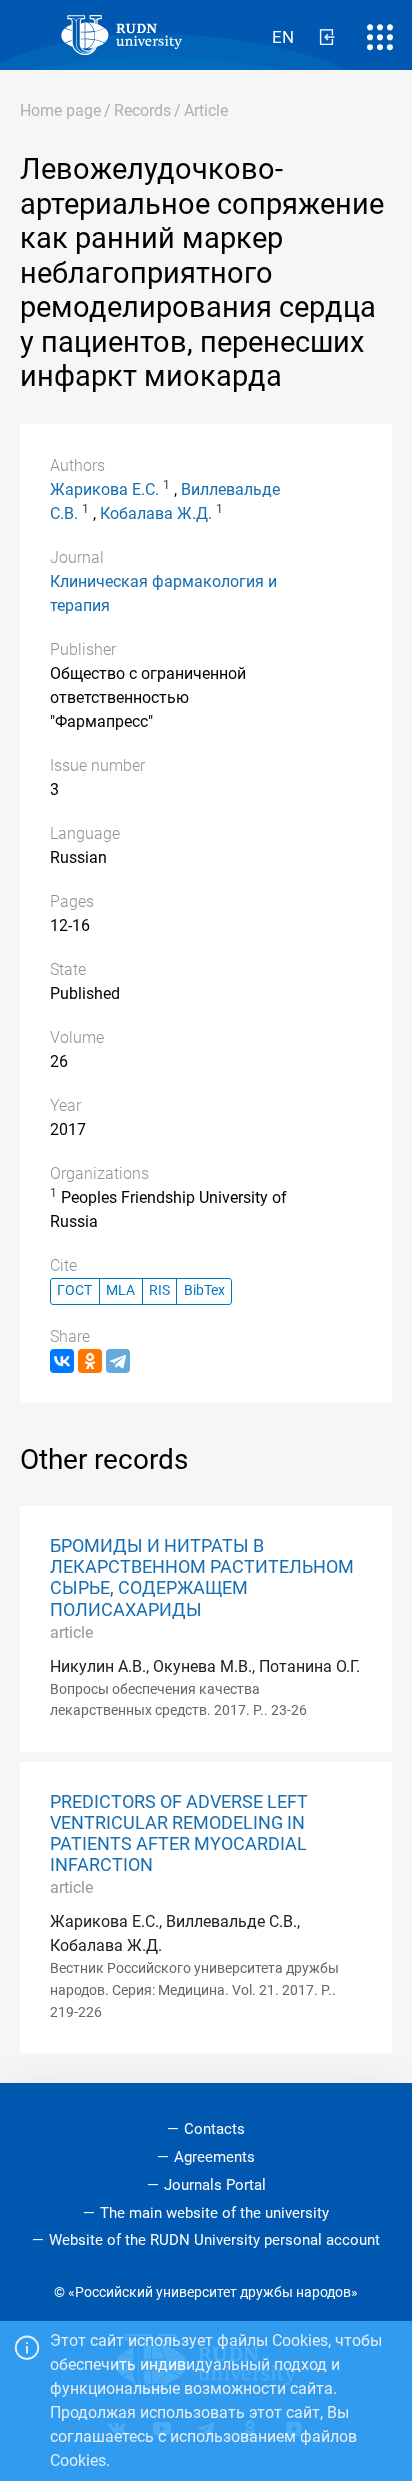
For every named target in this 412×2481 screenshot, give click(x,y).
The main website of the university (214, 2213)
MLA (120, 1290)
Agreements (214, 2157)
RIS (159, 1290)
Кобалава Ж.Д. (156, 513)
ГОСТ (74, 1290)
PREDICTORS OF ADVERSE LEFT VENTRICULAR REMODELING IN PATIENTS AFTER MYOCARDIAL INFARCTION (179, 1833)
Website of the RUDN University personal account (214, 2240)
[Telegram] (118, 1361)
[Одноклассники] (90, 1361)
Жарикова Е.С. (104, 489)
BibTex (204, 1290)
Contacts (214, 2129)
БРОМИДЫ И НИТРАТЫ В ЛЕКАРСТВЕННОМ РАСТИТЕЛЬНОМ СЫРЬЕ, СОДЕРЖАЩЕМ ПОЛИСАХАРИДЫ (202, 1577)
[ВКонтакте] (62, 1361)
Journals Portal (215, 2185)
